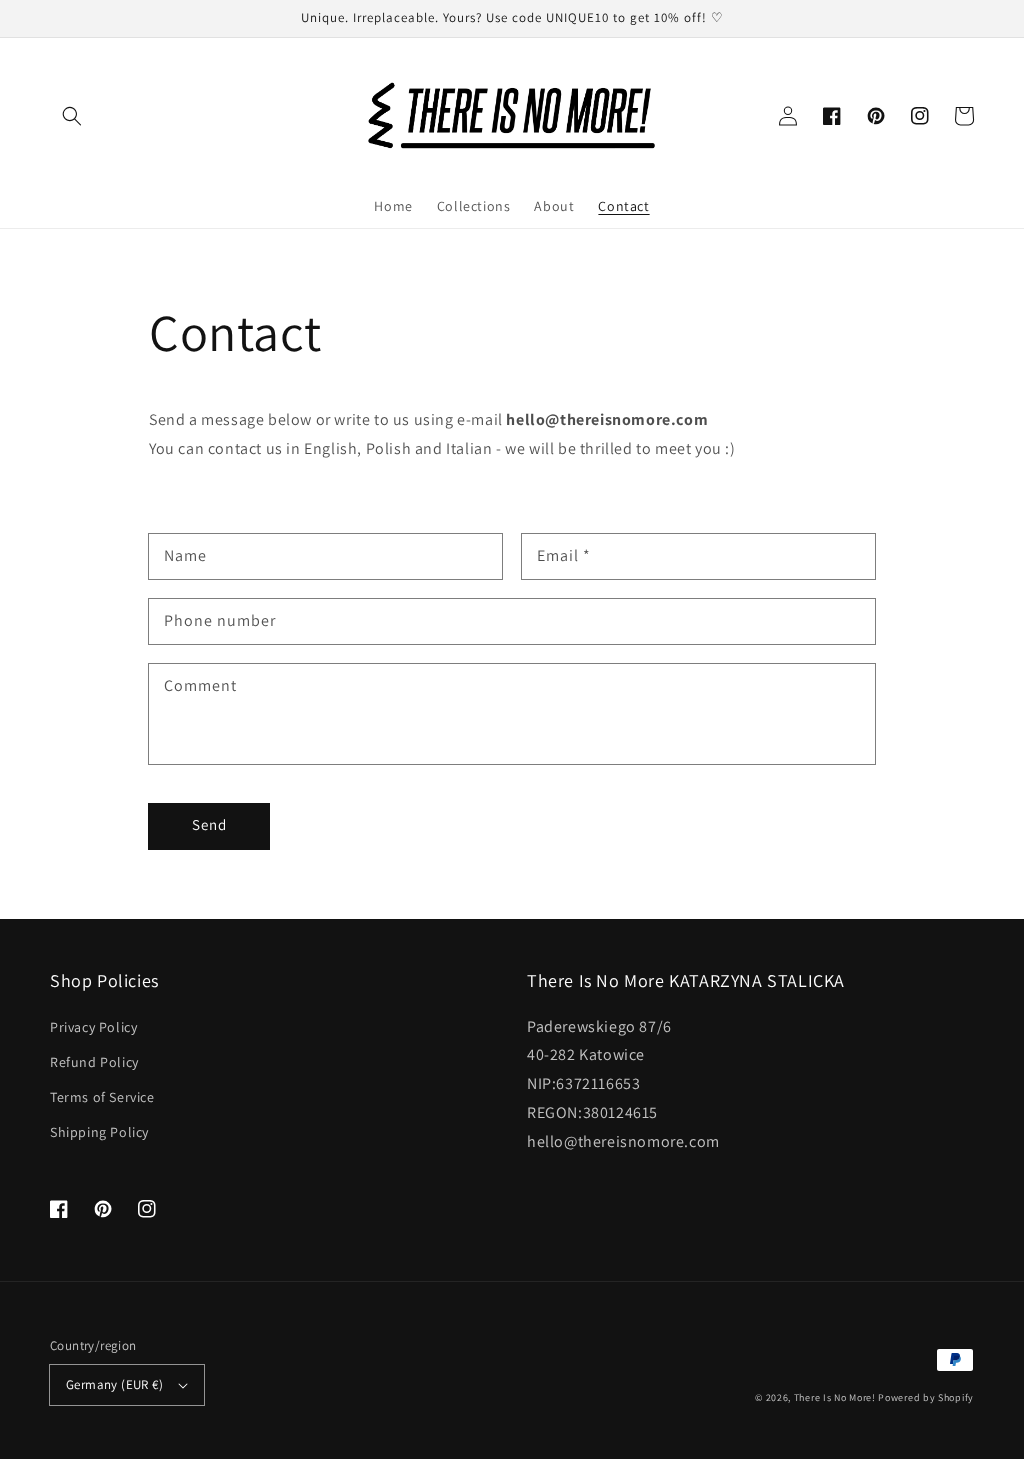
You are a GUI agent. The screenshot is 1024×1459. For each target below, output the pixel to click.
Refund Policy (94, 1062)
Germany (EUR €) (114, 1384)
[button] (72, 116)
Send (209, 824)
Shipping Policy (99, 1132)
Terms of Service (102, 1097)
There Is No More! (835, 1397)
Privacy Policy (93, 1027)
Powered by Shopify (926, 1397)
